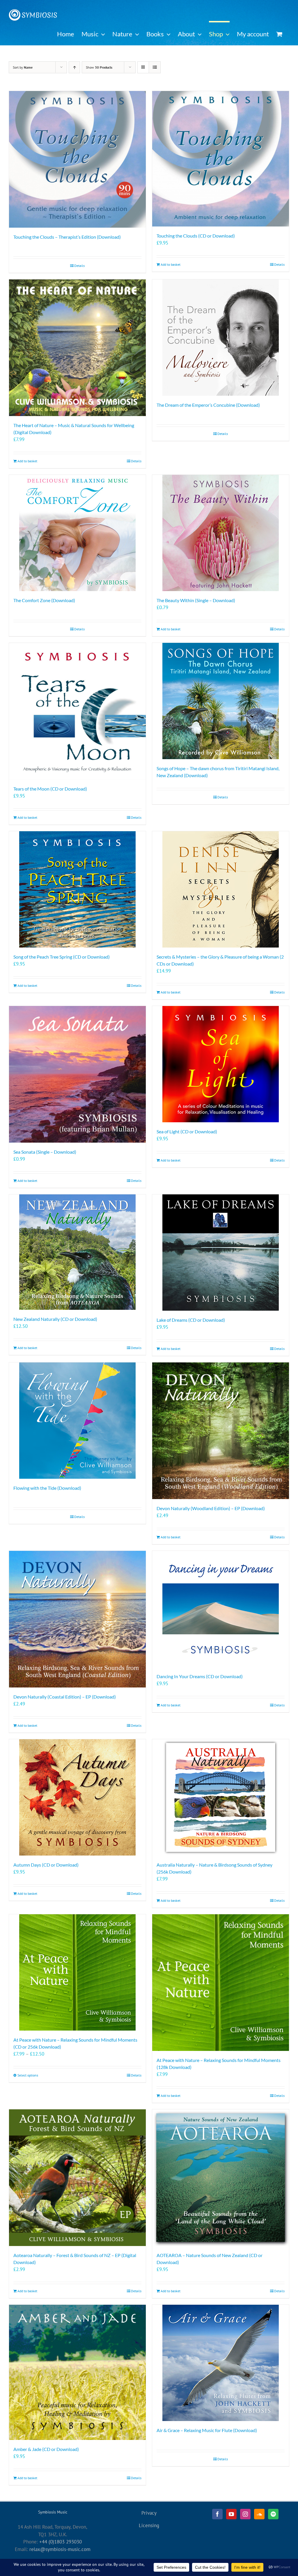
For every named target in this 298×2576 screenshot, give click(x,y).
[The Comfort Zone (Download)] (77, 533)
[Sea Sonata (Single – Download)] (77, 1074)
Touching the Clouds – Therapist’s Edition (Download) (67, 237)
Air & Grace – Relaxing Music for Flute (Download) (207, 2430)
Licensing (149, 2525)
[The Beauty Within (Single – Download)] (221, 533)
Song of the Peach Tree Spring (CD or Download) (62, 957)
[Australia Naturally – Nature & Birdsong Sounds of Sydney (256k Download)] (221, 1797)
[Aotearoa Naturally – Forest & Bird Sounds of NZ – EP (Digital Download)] (77, 2178)
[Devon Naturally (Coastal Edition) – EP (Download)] (77, 1619)
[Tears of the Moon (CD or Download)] (77, 711)
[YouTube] (231, 2514)
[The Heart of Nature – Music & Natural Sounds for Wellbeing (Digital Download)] (77, 348)
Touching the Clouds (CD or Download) (196, 236)
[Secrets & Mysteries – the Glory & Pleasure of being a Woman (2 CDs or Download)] (221, 889)
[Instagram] (245, 2514)
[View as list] (155, 67)
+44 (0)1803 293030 (61, 2542)
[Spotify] (273, 2514)
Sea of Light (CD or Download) (187, 1131)
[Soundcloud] (259, 2514)
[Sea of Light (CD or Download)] (221, 1064)
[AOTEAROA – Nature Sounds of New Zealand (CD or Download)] (221, 2178)
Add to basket (171, 264)
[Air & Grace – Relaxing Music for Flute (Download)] (221, 2363)
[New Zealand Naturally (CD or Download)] (77, 1252)
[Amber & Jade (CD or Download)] (77, 2372)
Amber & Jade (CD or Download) (46, 2449)
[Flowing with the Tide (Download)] (77, 1421)
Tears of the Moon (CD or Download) (50, 789)
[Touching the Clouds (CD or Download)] (221, 159)
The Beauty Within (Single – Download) (196, 600)
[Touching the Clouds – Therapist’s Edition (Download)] (77, 159)
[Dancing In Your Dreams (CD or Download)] (221, 1609)
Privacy (149, 2513)
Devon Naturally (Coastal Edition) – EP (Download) (65, 1697)
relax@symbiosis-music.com (60, 2549)
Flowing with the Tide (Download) (47, 1488)
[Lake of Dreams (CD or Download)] (221, 1253)
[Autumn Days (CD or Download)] (77, 1797)
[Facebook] (217, 2514)
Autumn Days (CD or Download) (46, 1865)
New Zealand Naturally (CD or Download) (55, 1319)
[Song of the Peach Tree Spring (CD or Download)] (77, 889)
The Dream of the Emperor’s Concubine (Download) (208, 405)
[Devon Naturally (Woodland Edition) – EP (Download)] (221, 1431)
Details (79, 266)
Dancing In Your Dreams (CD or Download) (200, 1676)
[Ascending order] (74, 67)
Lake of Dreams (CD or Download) (191, 1320)
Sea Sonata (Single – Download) (45, 1152)
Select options (28, 2075)
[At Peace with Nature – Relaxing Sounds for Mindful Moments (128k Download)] (221, 1983)
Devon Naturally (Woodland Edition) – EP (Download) (211, 1508)
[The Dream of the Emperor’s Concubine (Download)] (221, 338)
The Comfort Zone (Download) (44, 600)
